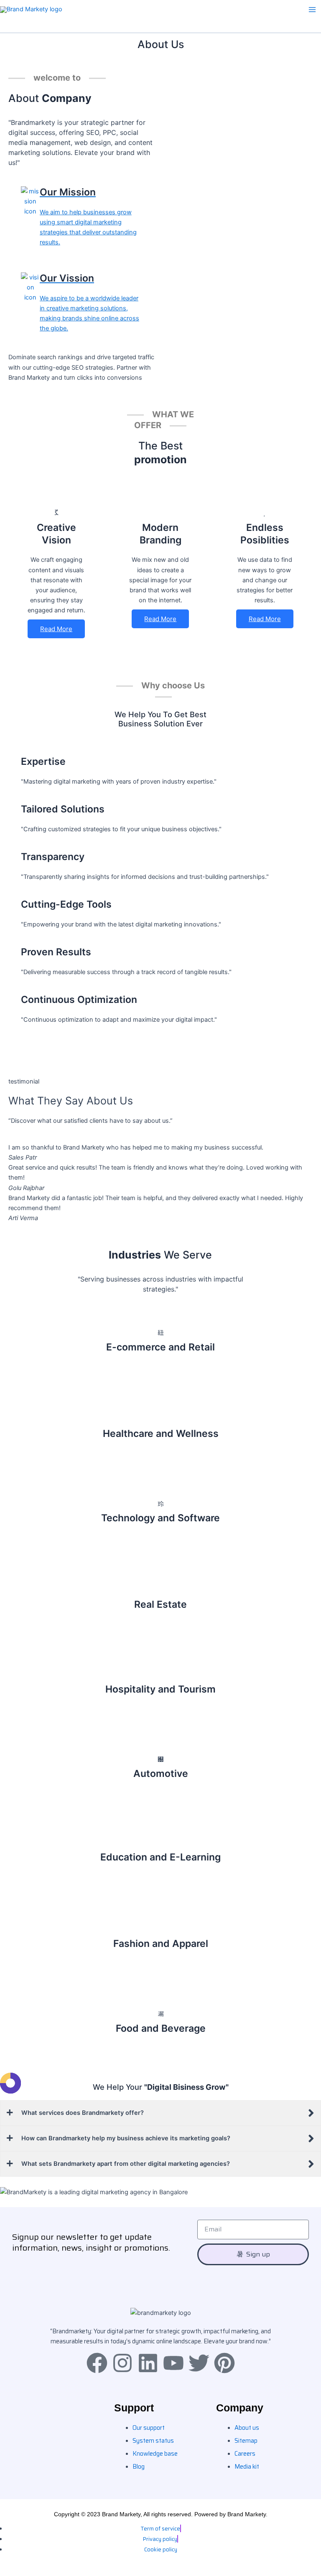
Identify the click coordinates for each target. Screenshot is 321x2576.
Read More (56, 629)
